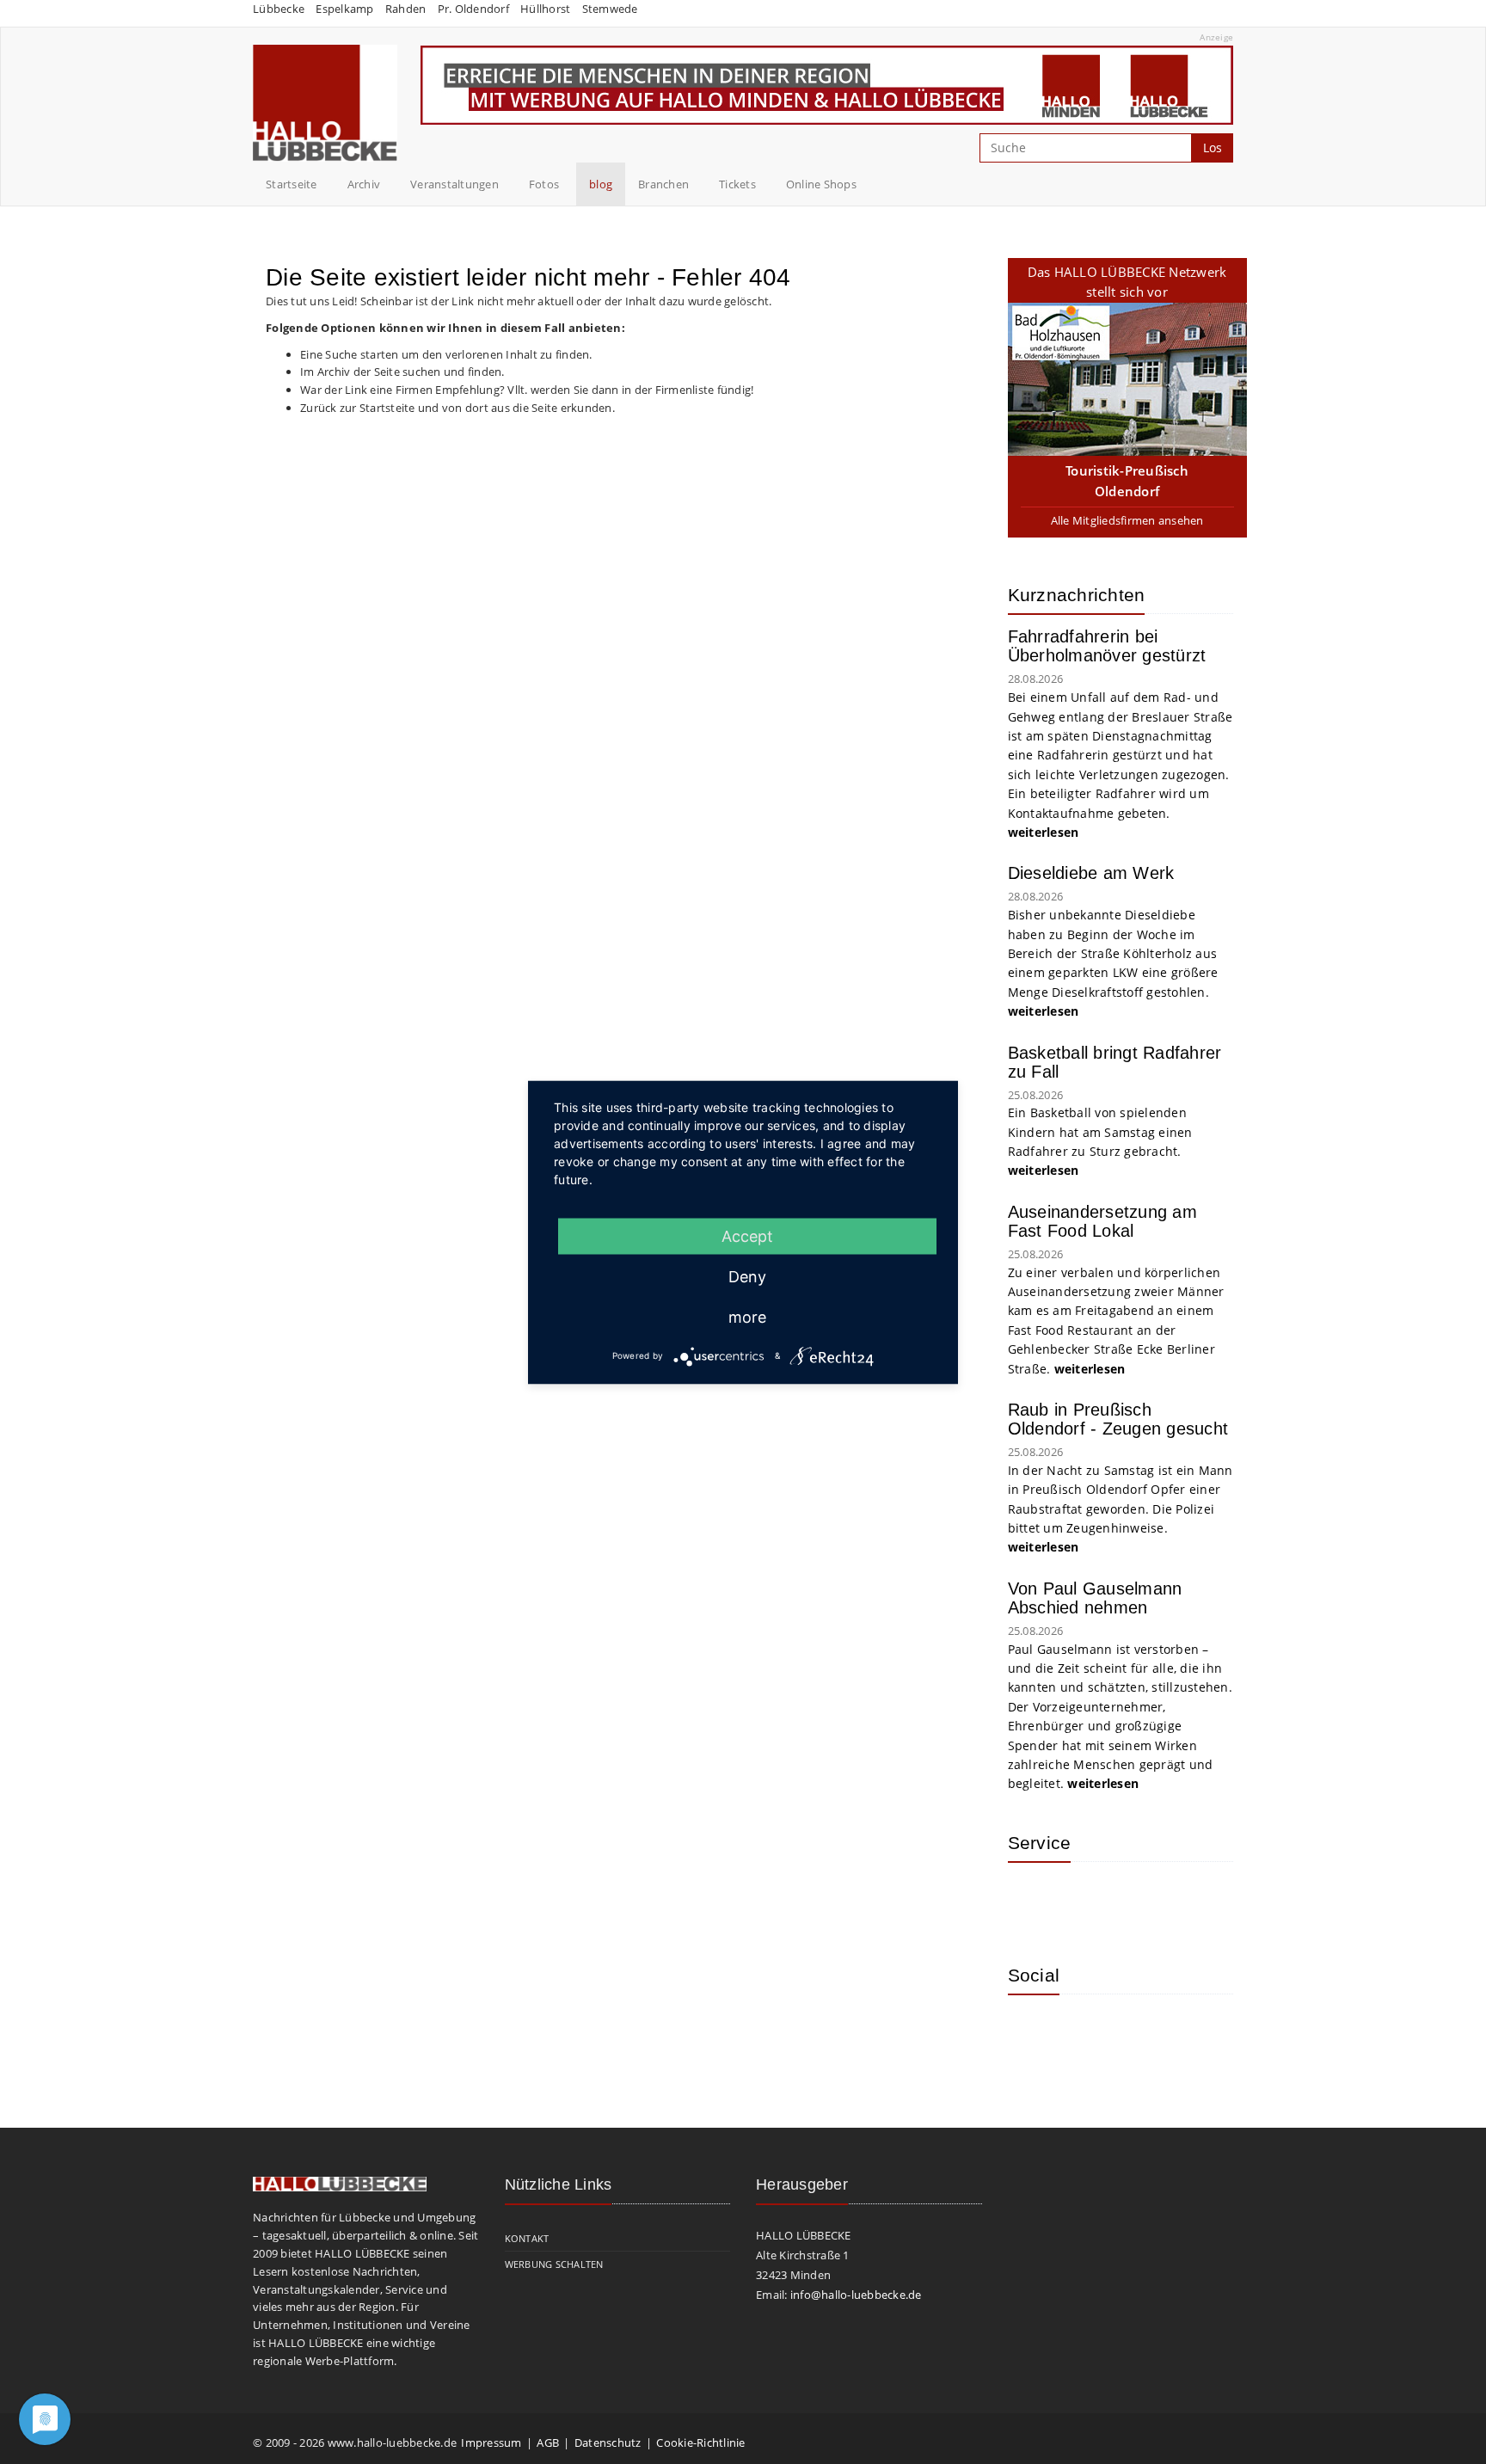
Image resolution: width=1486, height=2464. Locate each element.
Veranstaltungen (454, 184)
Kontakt (527, 2238)
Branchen (663, 184)
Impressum (491, 2442)
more (747, 1316)
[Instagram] (1034, 2033)
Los (1213, 147)
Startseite (292, 184)
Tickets (737, 184)
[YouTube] (1090, 2033)
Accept (747, 1235)
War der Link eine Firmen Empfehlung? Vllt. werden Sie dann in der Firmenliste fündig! (527, 390)
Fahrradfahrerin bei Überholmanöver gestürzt (1107, 646)
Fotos (544, 184)
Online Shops (821, 184)
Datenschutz (608, 2442)
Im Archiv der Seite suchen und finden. (402, 372)
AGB (548, 2442)
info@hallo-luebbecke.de (856, 2295)
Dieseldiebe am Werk (1091, 873)
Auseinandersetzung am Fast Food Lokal (1102, 1221)
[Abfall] (1145, 1901)
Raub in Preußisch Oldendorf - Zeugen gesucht (1118, 1419)
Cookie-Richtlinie (700, 2442)
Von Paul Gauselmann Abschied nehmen (1095, 1598)
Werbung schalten (554, 2264)
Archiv (364, 184)
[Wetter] (1034, 1901)
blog (601, 184)
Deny (747, 1276)
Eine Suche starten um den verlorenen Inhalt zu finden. (446, 354)
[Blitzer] (1090, 1901)
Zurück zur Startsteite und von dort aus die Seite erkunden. (457, 408)
